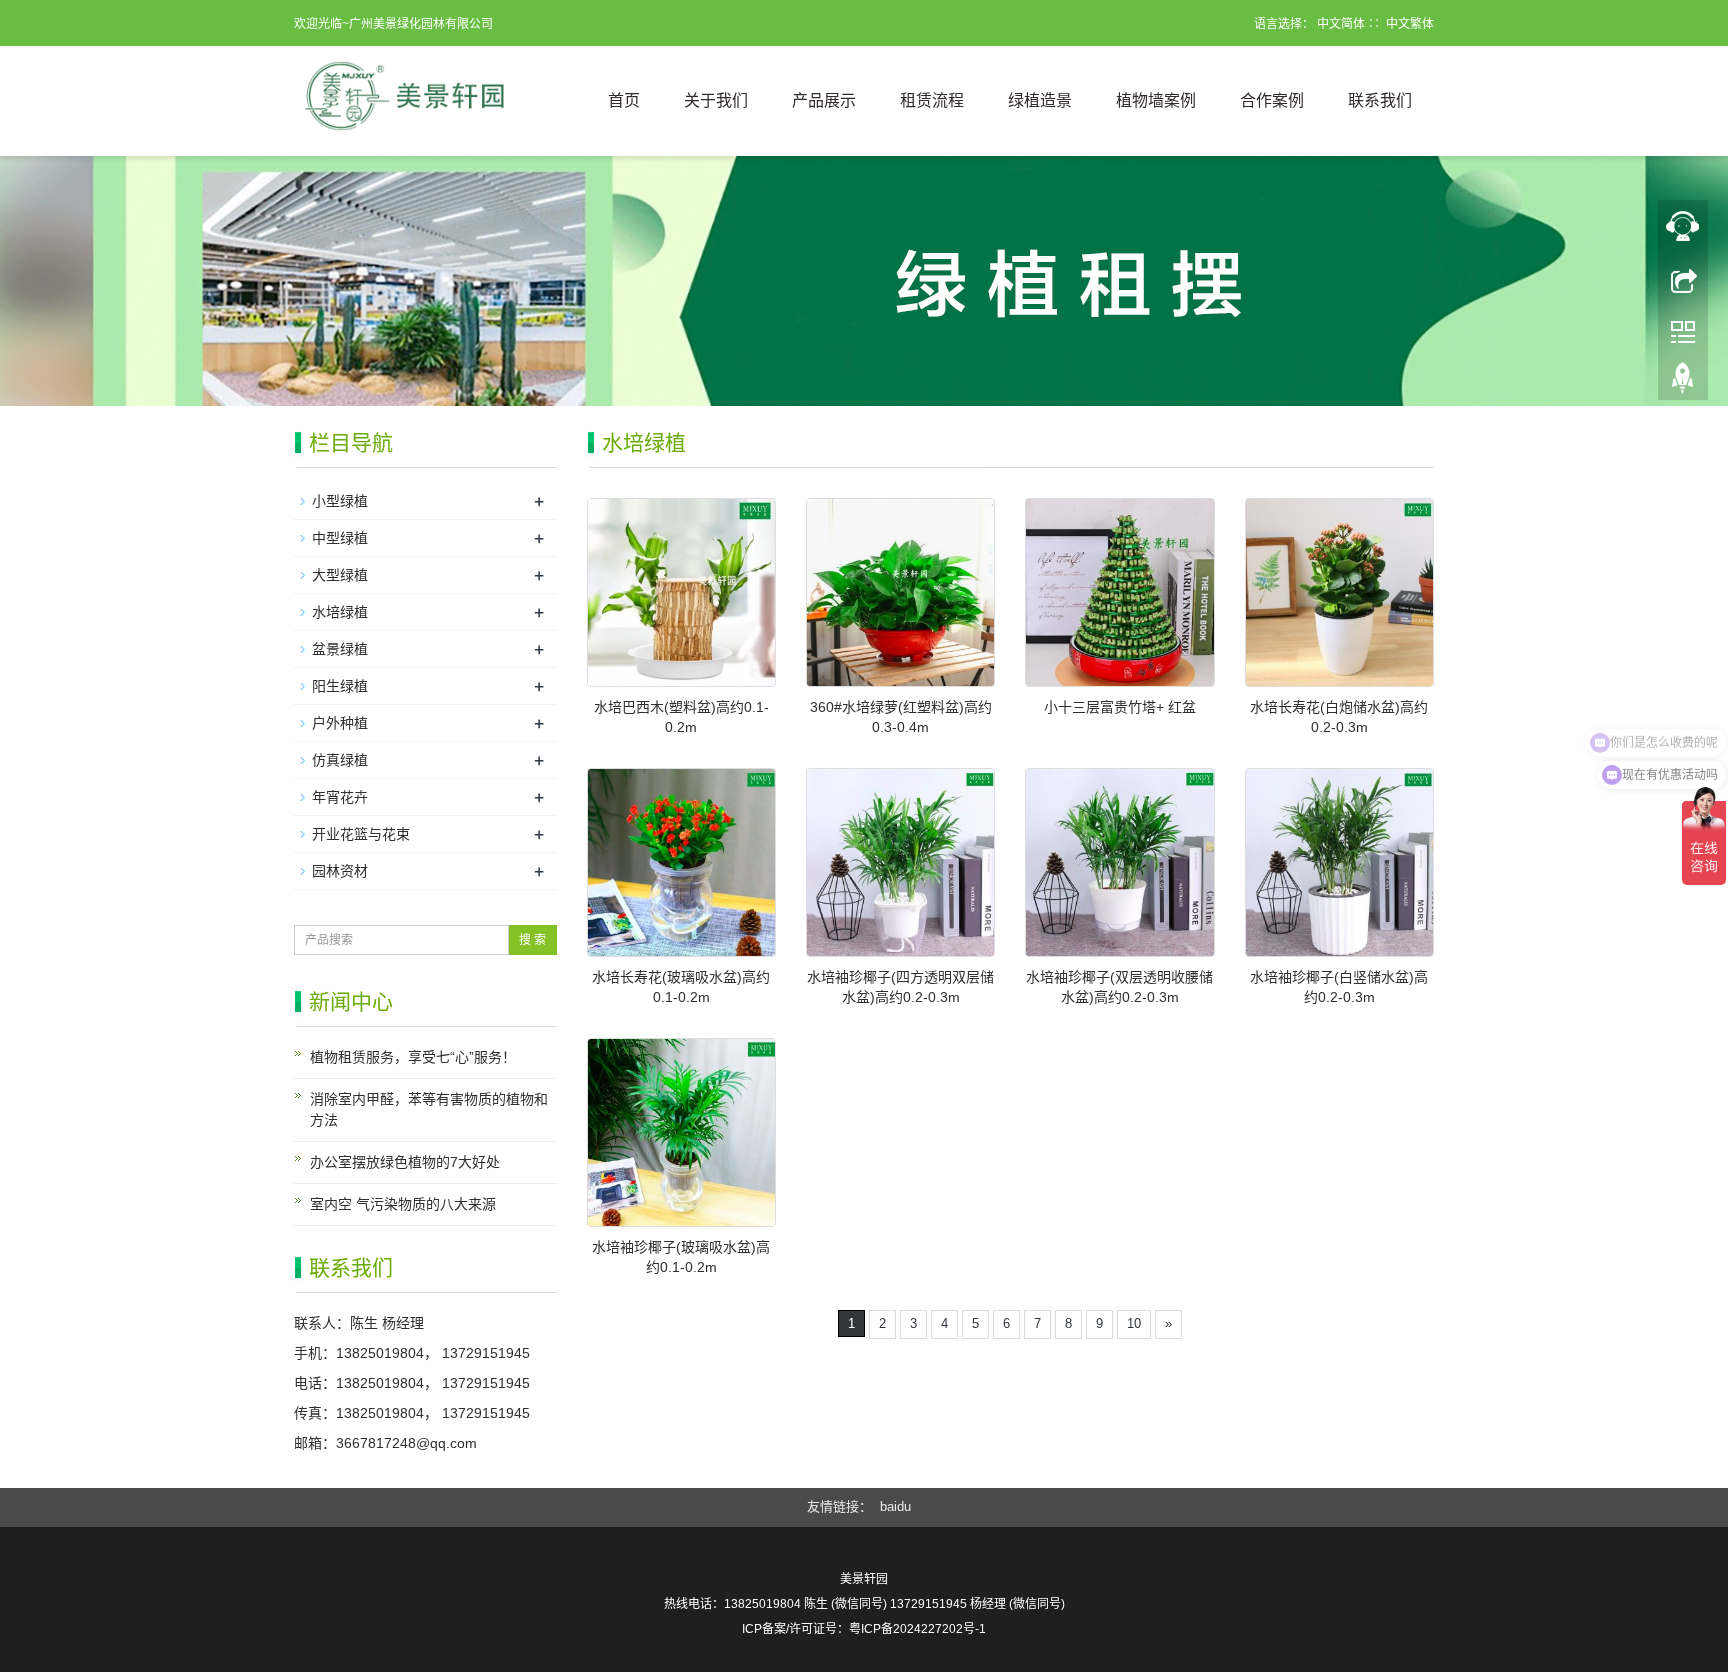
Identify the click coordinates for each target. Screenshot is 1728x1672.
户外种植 (340, 723)
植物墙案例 (1156, 100)
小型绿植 (340, 501)
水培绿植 (340, 612)
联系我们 (1380, 100)
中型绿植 (340, 538)
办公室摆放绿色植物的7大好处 (405, 1162)
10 (1134, 1323)
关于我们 (716, 100)
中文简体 (1341, 24)
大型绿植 (340, 575)
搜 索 (532, 940)
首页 (624, 100)
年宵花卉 (340, 797)
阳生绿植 (340, 686)
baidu (895, 1506)
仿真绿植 (340, 760)
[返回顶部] (1683, 279)
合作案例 (1272, 100)
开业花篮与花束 (361, 834)
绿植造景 (1040, 100)
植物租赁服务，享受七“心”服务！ (413, 1057)
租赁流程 (932, 100)
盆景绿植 (340, 649)
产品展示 (824, 100)
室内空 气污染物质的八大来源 (403, 1204)
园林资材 (340, 871)
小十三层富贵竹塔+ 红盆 (1120, 707)
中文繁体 (1410, 24)
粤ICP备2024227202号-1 (917, 1629)
